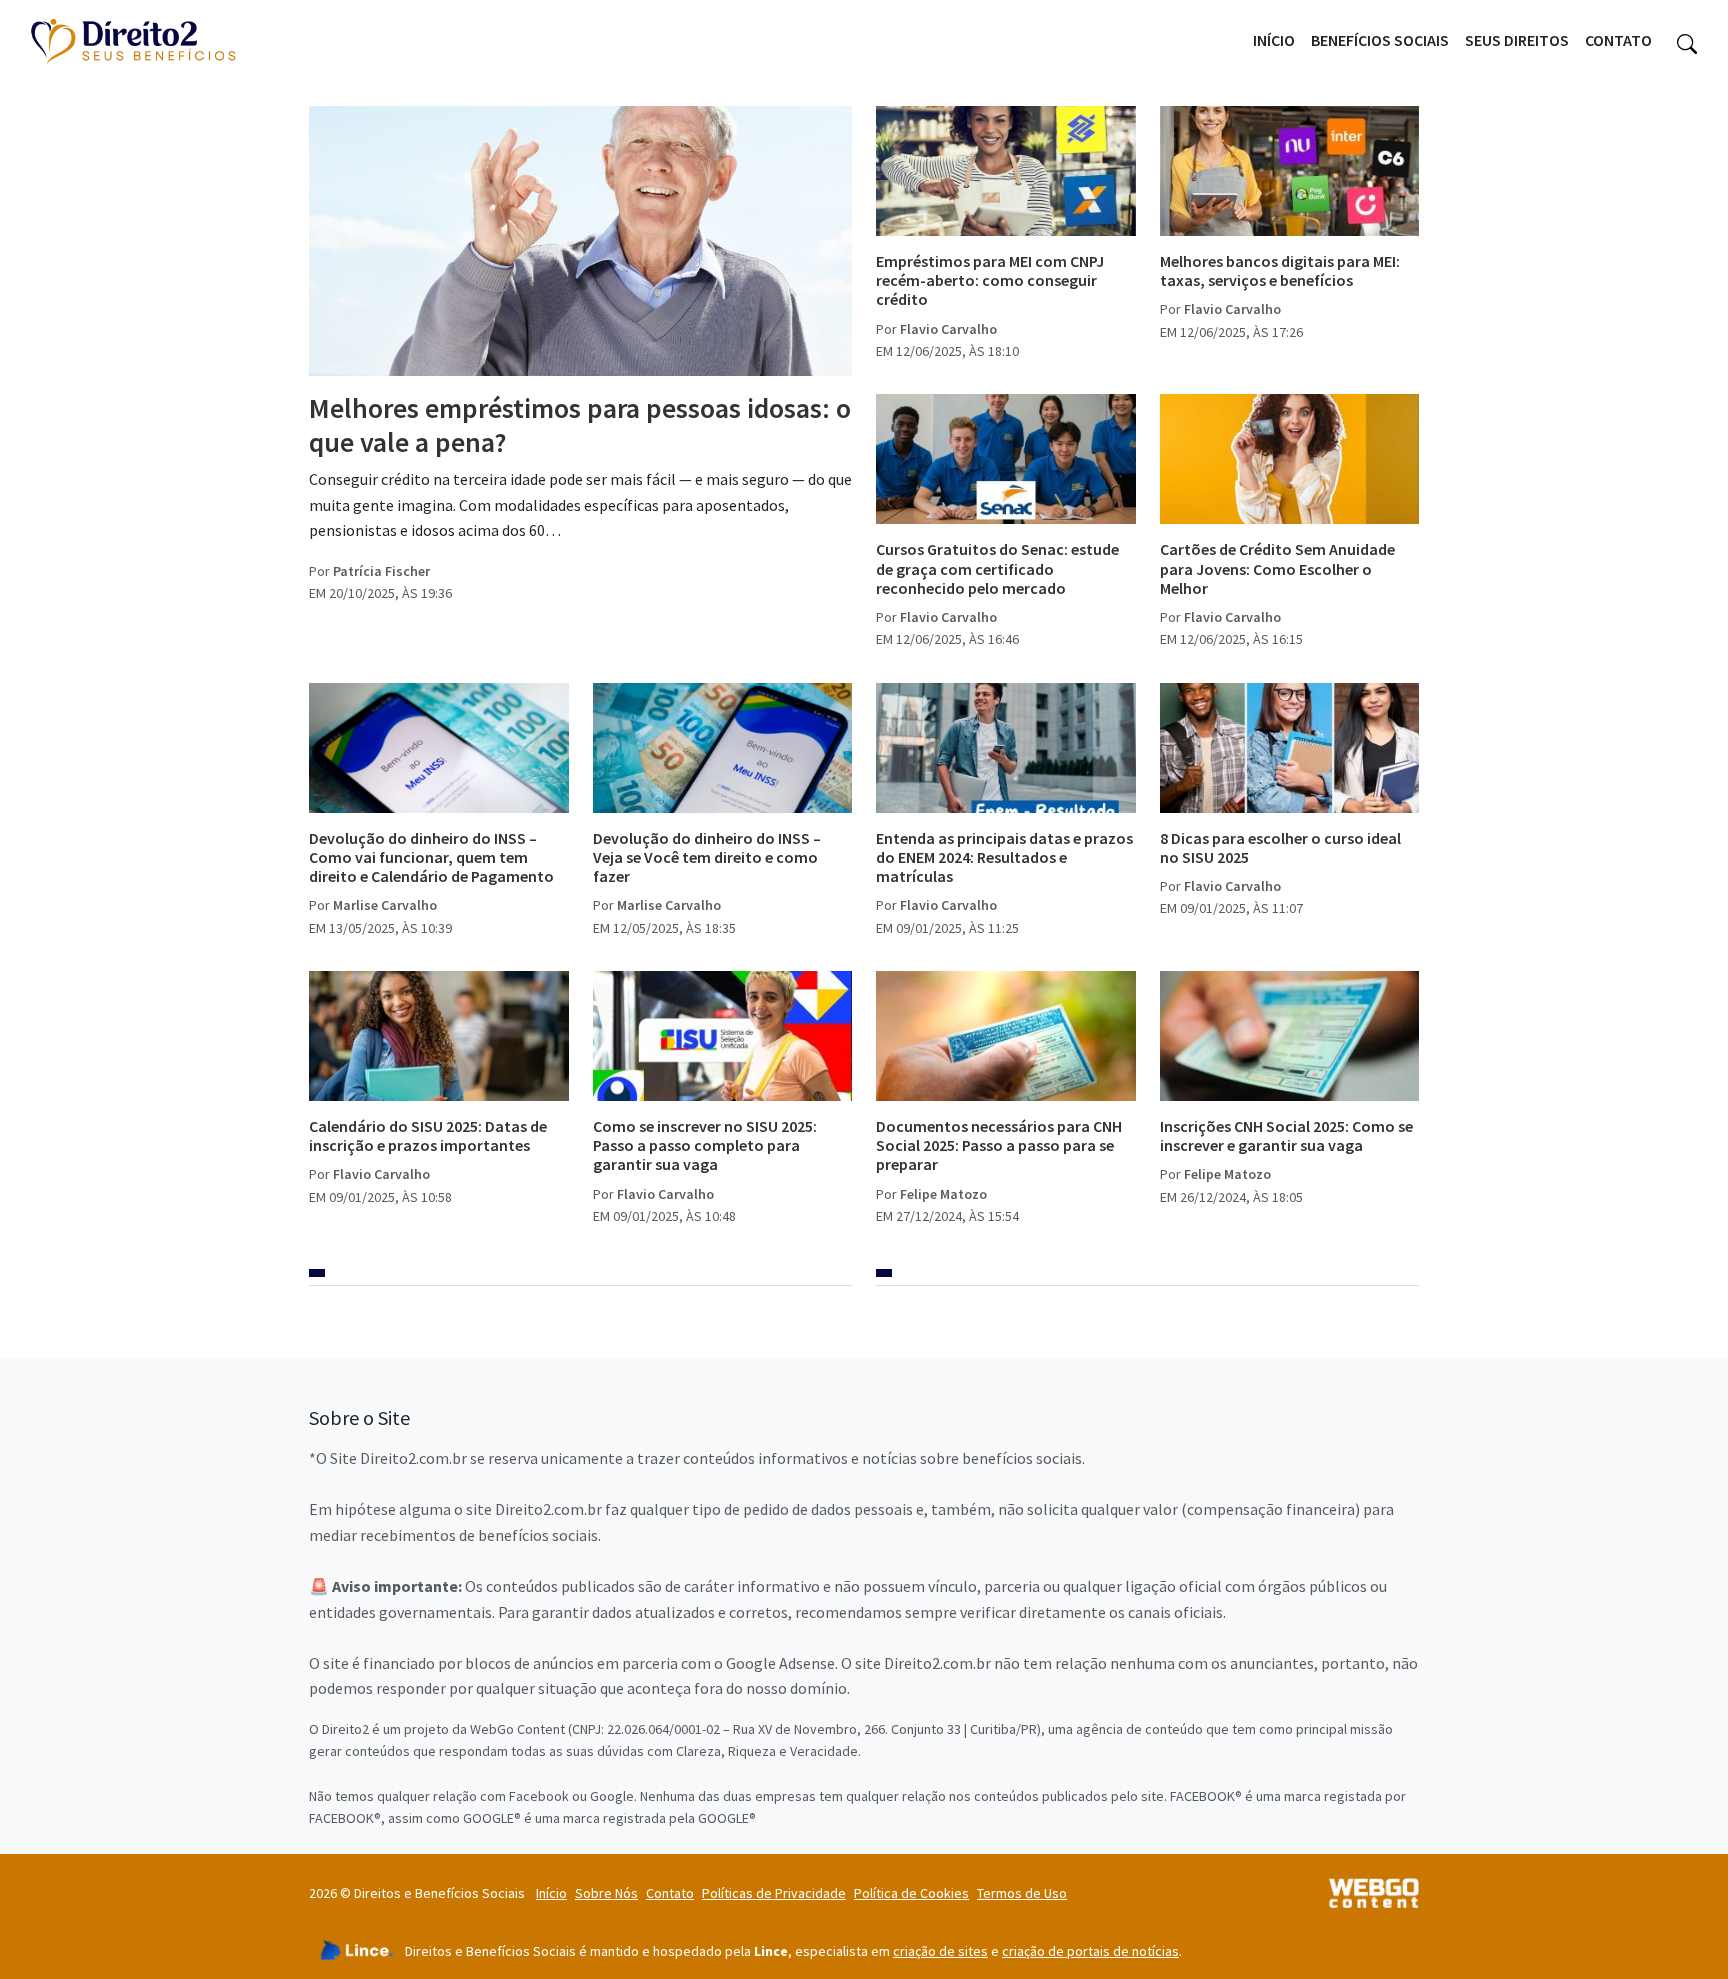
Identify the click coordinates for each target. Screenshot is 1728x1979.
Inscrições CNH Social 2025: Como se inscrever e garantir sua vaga (1286, 1135)
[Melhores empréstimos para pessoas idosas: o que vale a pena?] (580, 241)
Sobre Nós (606, 1893)
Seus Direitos (1517, 40)
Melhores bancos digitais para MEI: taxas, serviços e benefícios (1280, 270)
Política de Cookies (911, 1893)
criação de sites (940, 1951)
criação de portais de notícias (1090, 1951)
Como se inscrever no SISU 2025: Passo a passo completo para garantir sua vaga (705, 1145)
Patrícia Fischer (381, 571)
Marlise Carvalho (385, 905)
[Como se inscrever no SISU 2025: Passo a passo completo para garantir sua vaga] (723, 1036)
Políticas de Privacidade (774, 1893)
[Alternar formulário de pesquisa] (1687, 41)
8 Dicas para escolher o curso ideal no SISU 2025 (1280, 847)
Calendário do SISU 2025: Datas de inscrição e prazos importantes (428, 1135)
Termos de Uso (1022, 1893)
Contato (1618, 40)
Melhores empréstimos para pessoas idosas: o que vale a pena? (580, 425)
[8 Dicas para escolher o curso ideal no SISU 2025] (1290, 748)
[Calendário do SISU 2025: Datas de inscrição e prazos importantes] (439, 1036)
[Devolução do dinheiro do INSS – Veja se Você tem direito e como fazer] (723, 748)
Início (1274, 40)
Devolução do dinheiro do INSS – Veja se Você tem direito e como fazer (707, 857)
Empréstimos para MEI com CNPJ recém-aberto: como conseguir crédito (990, 280)
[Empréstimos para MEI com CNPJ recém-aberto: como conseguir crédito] (1006, 171)
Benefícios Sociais (1380, 40)
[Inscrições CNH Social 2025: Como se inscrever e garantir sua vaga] (1290, 1036)
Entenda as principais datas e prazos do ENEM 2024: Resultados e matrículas (1004, 857)
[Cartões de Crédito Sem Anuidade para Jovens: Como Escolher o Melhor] (1290, 459)
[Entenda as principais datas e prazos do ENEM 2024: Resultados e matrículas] (1006, 748)
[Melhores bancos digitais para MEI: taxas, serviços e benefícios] (1290, 171)
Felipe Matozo (943, 1194)
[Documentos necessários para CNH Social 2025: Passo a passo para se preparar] (1006, 1036)
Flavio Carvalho (948, 329)
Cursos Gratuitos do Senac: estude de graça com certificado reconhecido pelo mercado (997, 568)
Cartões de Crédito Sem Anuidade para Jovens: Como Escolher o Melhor (1277, 568)
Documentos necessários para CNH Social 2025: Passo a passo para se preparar (999, 1145)
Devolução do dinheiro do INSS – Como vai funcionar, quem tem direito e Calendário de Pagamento (431, 857)
